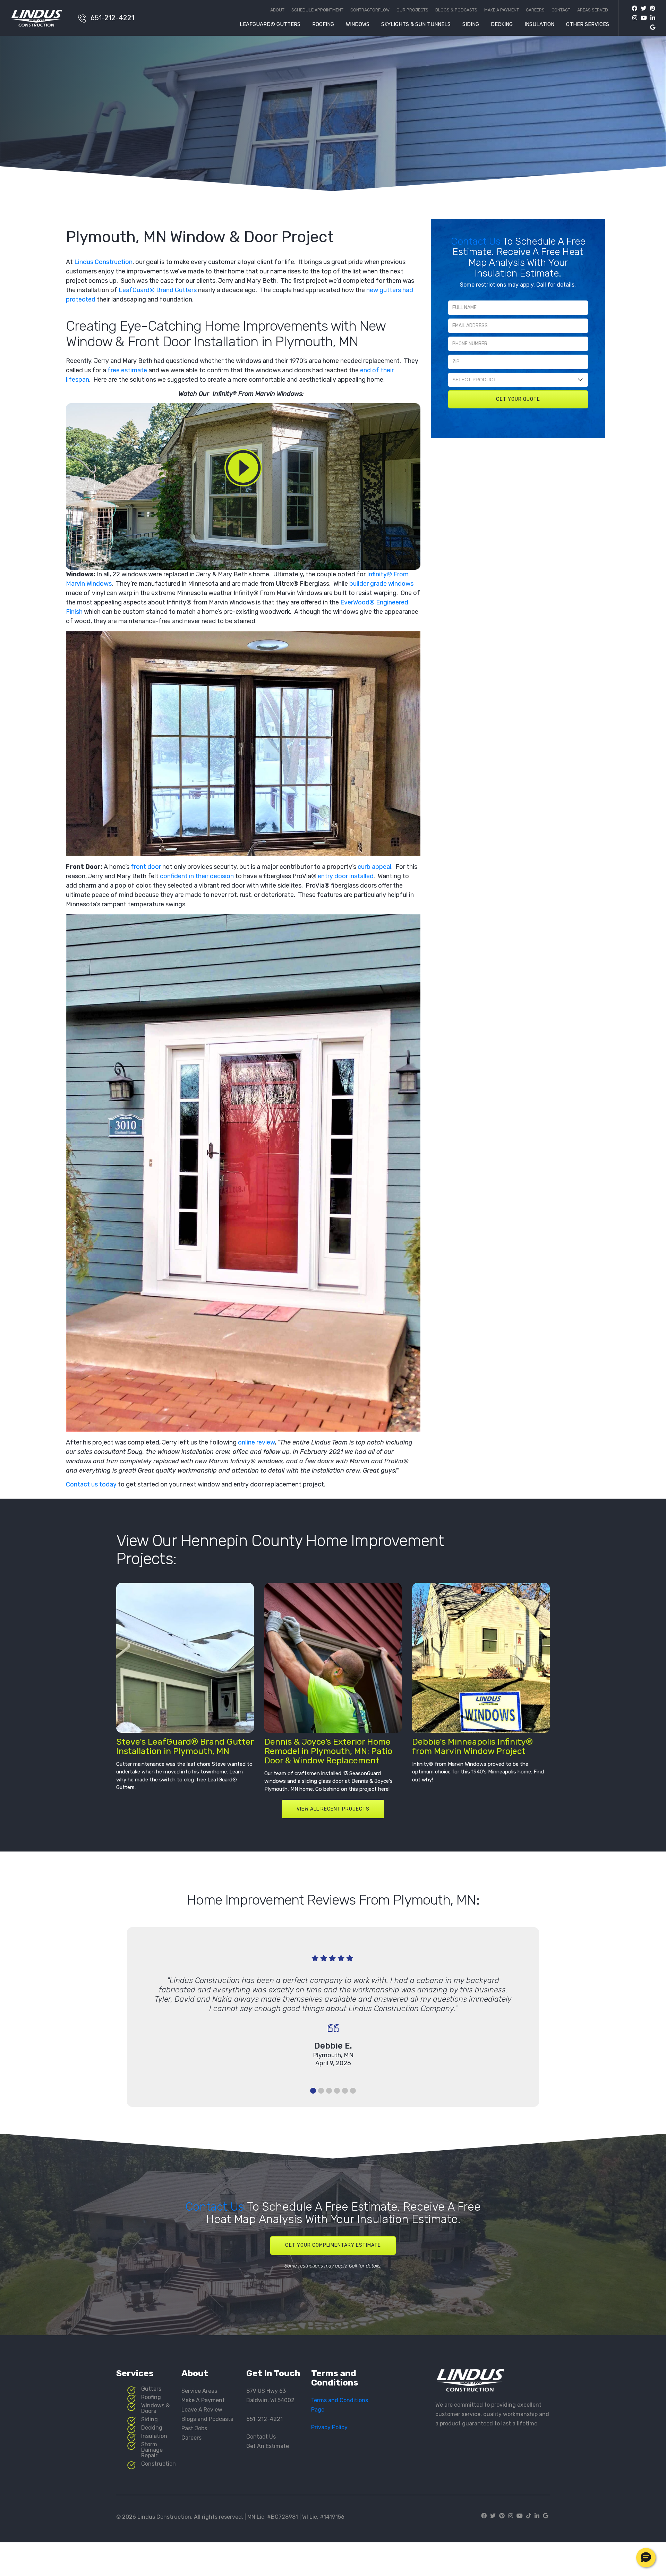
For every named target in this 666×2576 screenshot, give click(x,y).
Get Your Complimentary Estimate (333, 2245)
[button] (646, 2558)
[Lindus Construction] (41, 18)
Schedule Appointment (317, 10)
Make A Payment (203, 2400)
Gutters (151, 2389)
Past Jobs (194, 2428)
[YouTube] (642, 18)
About (277, 10)
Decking (502, 25)
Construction (159, 2464)
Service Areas (199, 2391)
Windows (358, 25)
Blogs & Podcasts (456, 10)
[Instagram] (633, 18)
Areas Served (593, 10)
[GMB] (651, 27)
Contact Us (477, 241)
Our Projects (412, 10)
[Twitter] (642, 9)
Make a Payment (502, 10)
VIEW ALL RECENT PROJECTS (333, 1809)
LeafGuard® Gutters (270, 25)
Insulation (539, 25)
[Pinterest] (651, 9)
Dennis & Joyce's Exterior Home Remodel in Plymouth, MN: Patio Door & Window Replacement (328, 1751)
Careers (535, 10)
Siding (471, 25)
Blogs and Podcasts (207, 2419)
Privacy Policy (329, 2427)
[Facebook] (634, 9)
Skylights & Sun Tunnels (416, 25)
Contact (561, 10)
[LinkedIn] (651, 18)
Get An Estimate (268, 2446)
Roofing (323, 25)
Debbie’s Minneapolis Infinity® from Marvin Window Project (472, 1746)
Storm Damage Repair (152, 2450)
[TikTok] (529, 2516)
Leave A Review (202, 2410)
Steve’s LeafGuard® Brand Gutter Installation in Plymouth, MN (185, 1746)
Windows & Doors (155, 2408)
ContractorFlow (370, 10)
